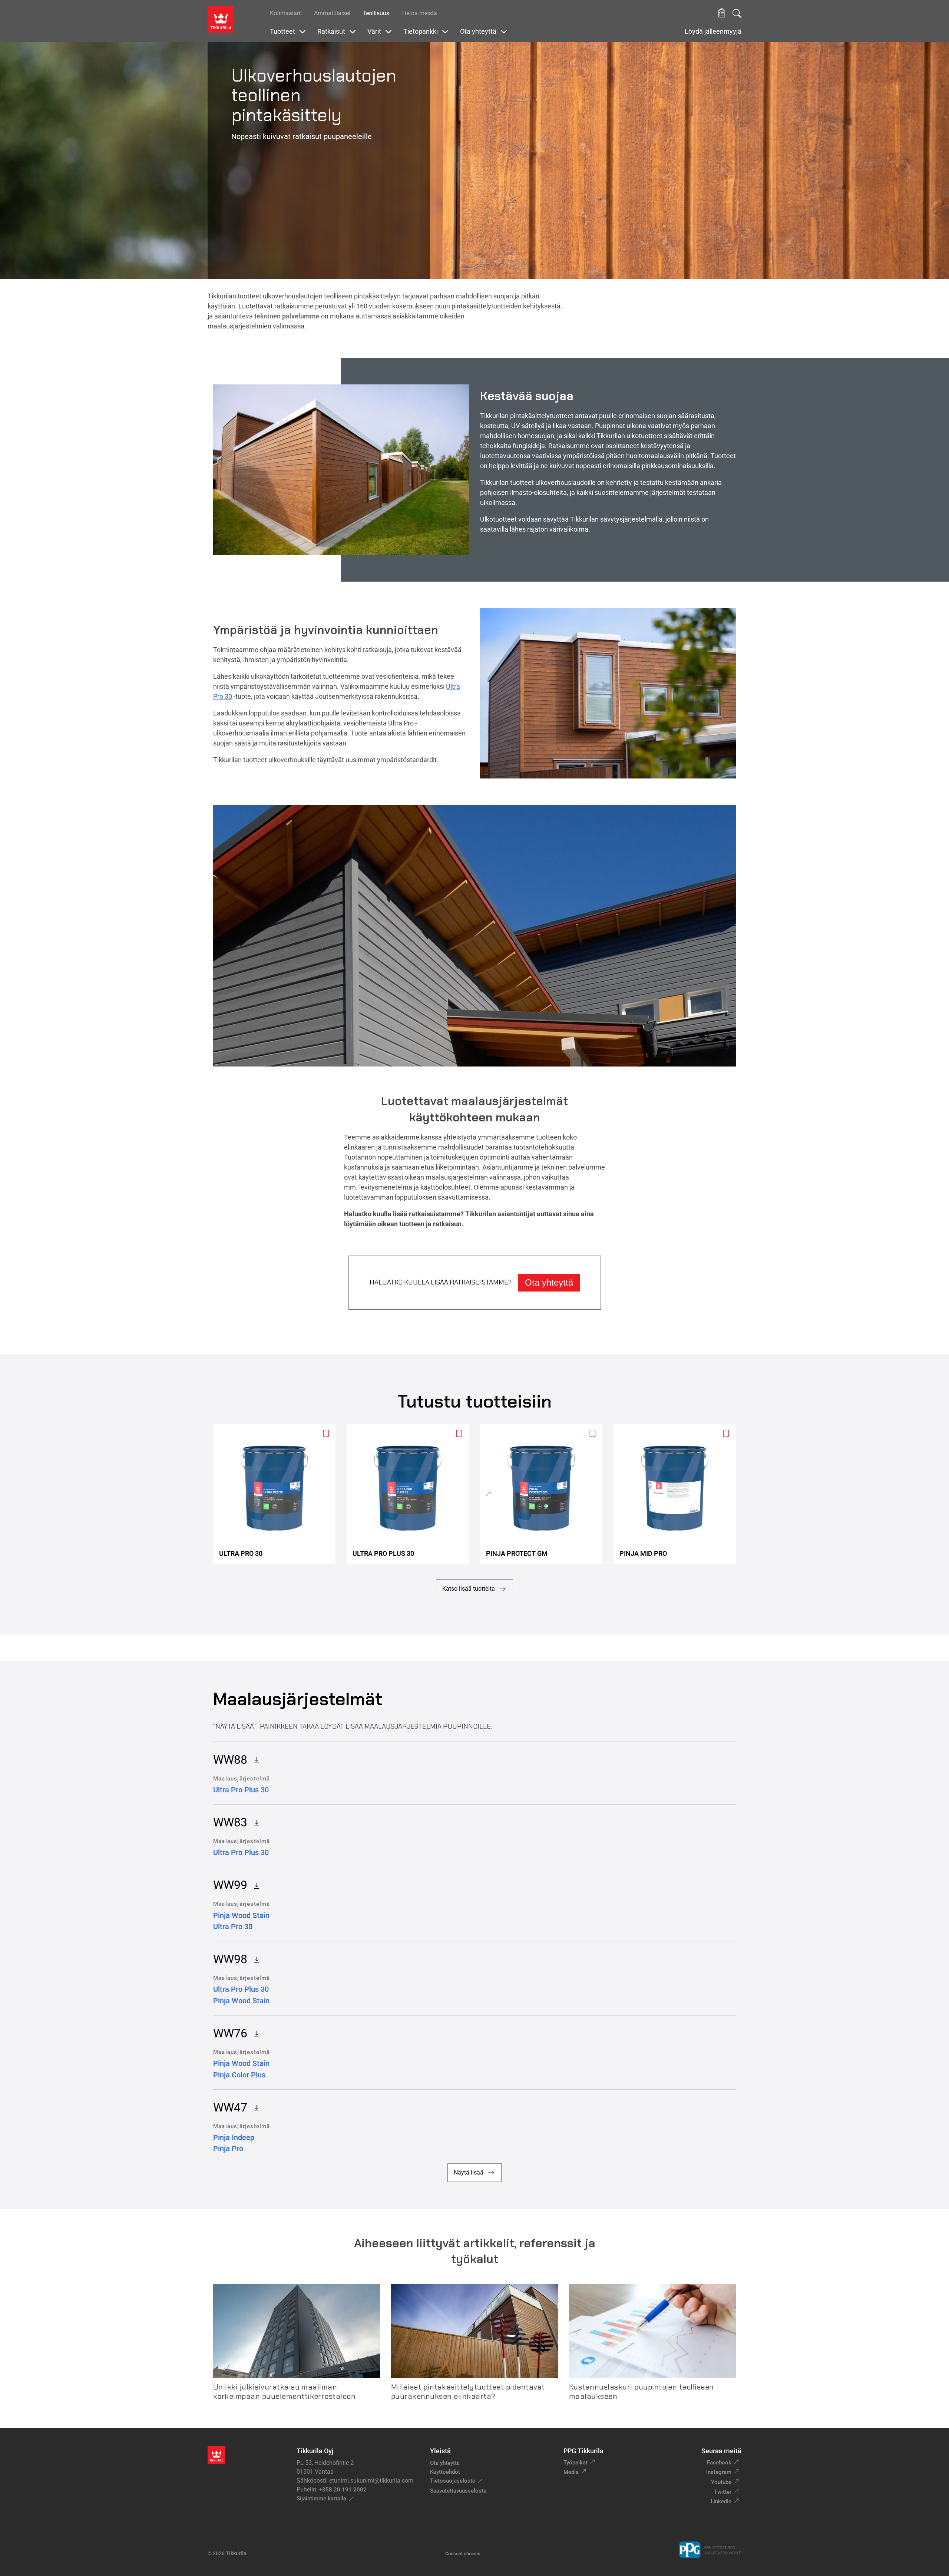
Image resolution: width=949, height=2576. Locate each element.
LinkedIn (721, 2501)
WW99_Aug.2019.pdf (254, 1885)
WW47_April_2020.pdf (254, 2107)
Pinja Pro (228, 2149)
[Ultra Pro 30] (277, 1494)
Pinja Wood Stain (241, 1915)
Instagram (719, 2472)
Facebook (719, 2463)
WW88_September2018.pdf (254, 1760)
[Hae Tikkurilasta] (737, 13)
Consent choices (463, 2554)
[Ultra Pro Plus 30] (411, 1494)
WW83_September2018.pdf (254, 1822)
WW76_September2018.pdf (254, 2033)
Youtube (721, 2482)
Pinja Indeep (234, 2137)
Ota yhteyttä (549, 1282)
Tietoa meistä (419, 13)
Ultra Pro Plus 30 (241, 1790)
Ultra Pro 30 (233, 1927)
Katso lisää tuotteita (469, 1589)
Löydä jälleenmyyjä (713, 32)
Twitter (723, 2492)
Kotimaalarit (286, 13)
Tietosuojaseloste (453, 2481)
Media (571, 2472)
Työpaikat (576, 2463)
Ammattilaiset (332, 13)
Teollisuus (376, 13)
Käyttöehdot (445, 2472)
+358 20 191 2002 (343, 2490)
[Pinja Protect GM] (544, 1494)
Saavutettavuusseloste (458, 2491)
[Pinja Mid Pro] (678, 1494)
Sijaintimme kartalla (321, 2499)
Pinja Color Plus (239, 2075)
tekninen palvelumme (287, 316)
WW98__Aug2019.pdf (254, 1959)
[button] (722, 13)
